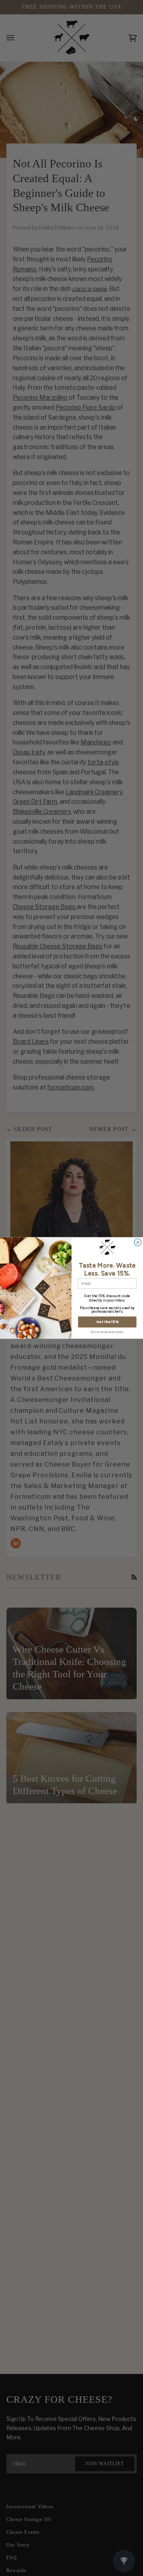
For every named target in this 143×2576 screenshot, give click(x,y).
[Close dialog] (138, 1243)
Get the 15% (107, 1322)
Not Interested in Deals (107, 1332)
